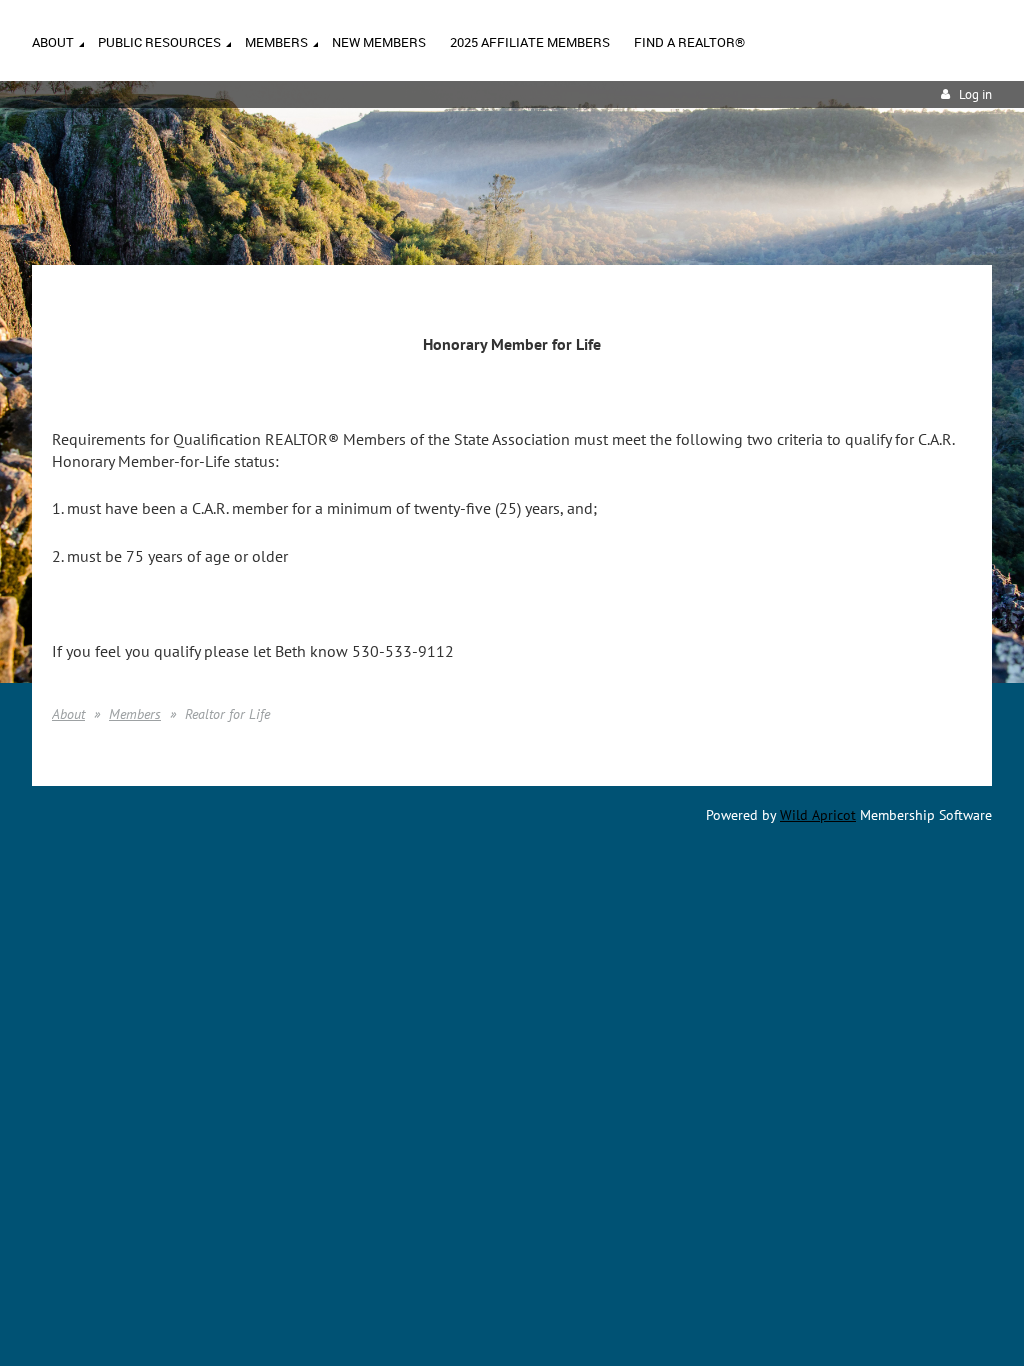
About (68, 714)
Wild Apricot (818, 815)
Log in (975, 94)
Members (135, 714)
